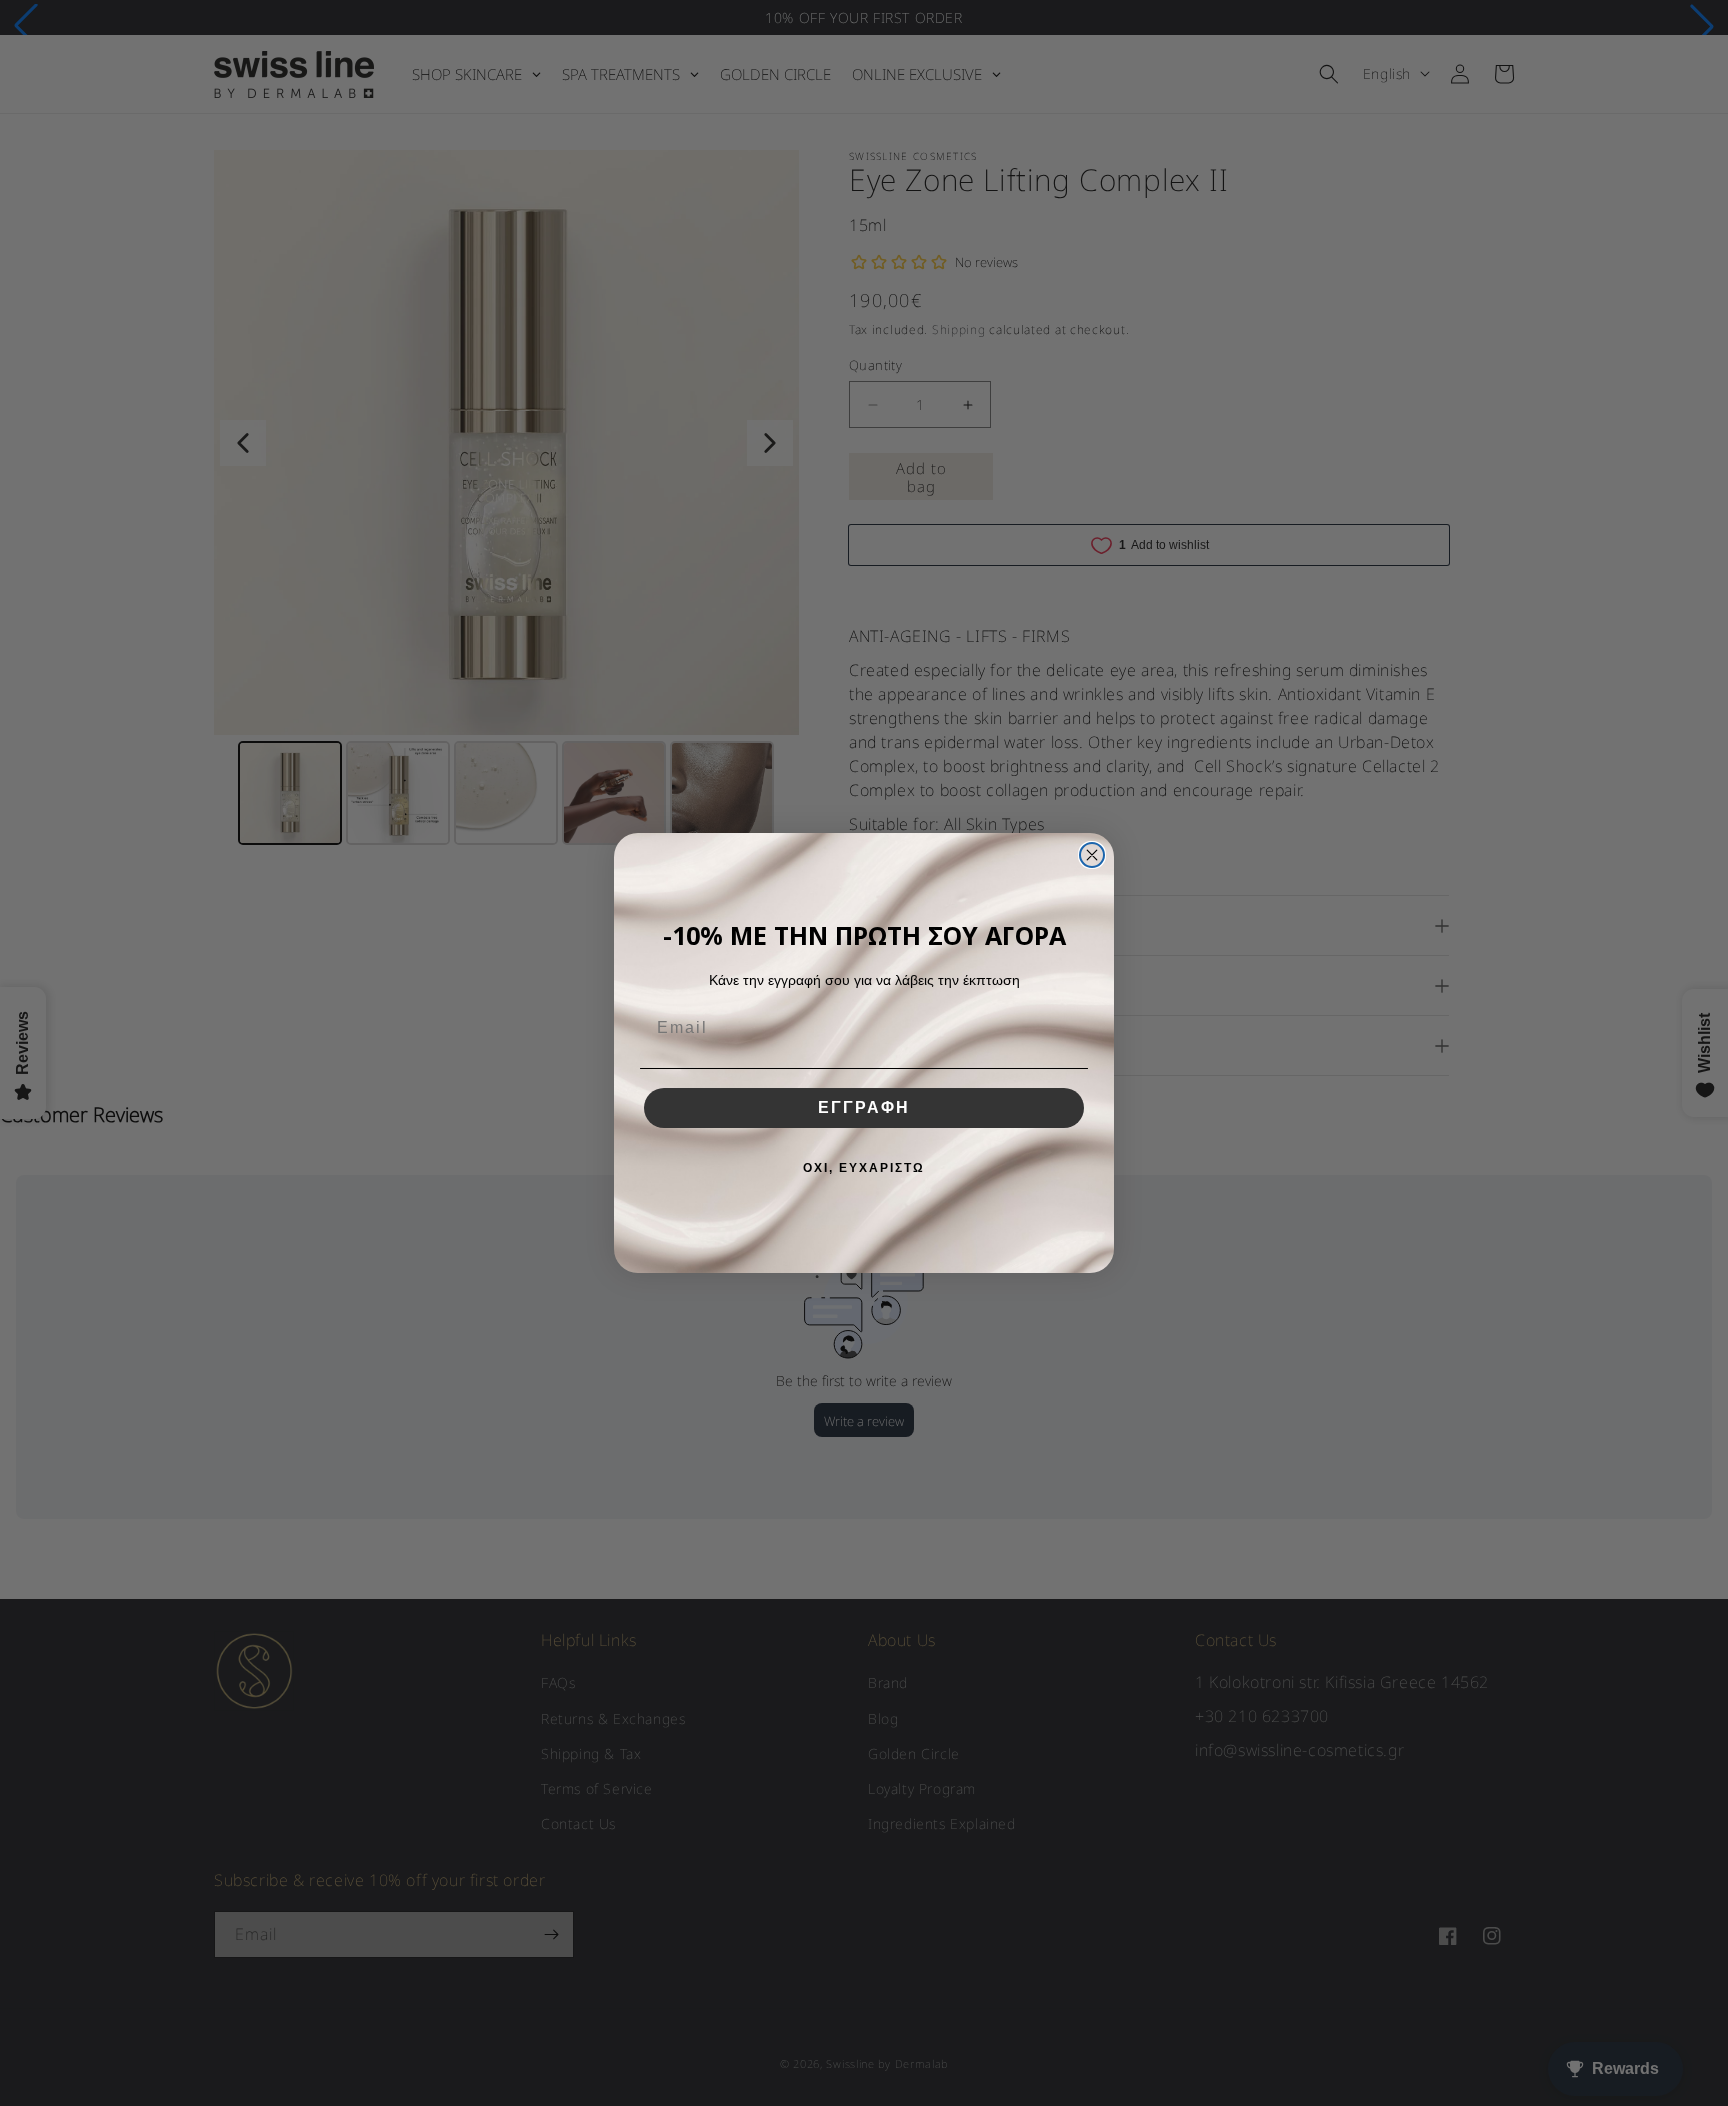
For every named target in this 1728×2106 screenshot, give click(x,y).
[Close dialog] (1092, 855)
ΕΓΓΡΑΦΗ (864, 1107)
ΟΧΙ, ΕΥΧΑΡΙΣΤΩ (864, 1168)
